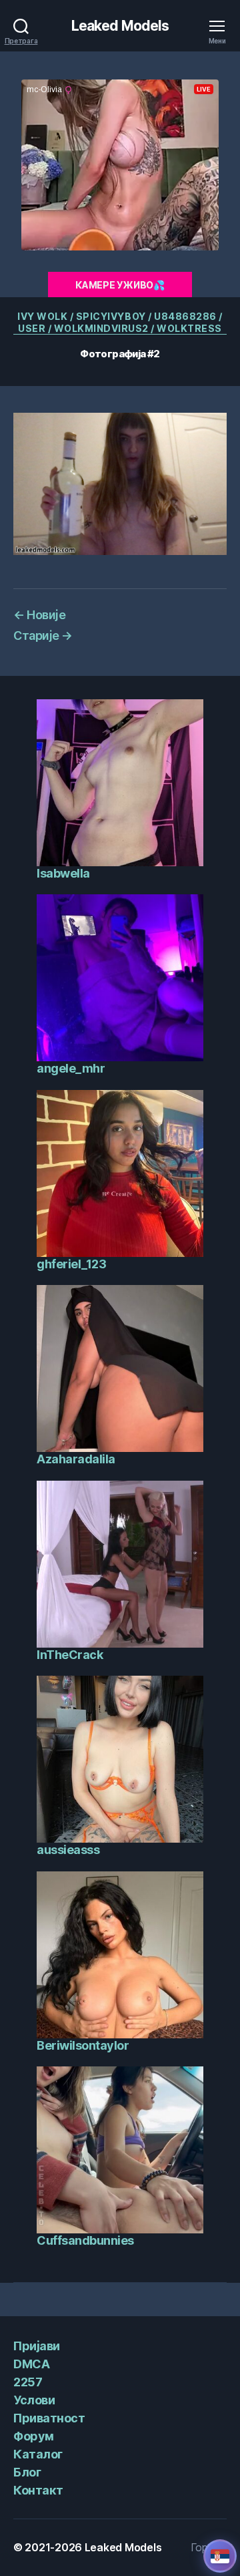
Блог (27, 2472)
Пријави (37, 2346)
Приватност (49, 2418)
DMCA (31, 2364)
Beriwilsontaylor (83, 2045)
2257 (28, 2382)
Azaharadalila (76, 1459)
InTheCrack (70, 1655)
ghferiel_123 (71, 1264)
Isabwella (63, 873)
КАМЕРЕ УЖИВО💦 (120, 285)
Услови (34, 2400)
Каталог (38, 2454)
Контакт (38, 2490)
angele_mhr (71, 1068)
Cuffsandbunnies (85, 2240)
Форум (34, 2436)
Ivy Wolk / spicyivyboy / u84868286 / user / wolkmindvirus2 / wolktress (120, 322)
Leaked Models (120, 26)
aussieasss (68, 1850)
